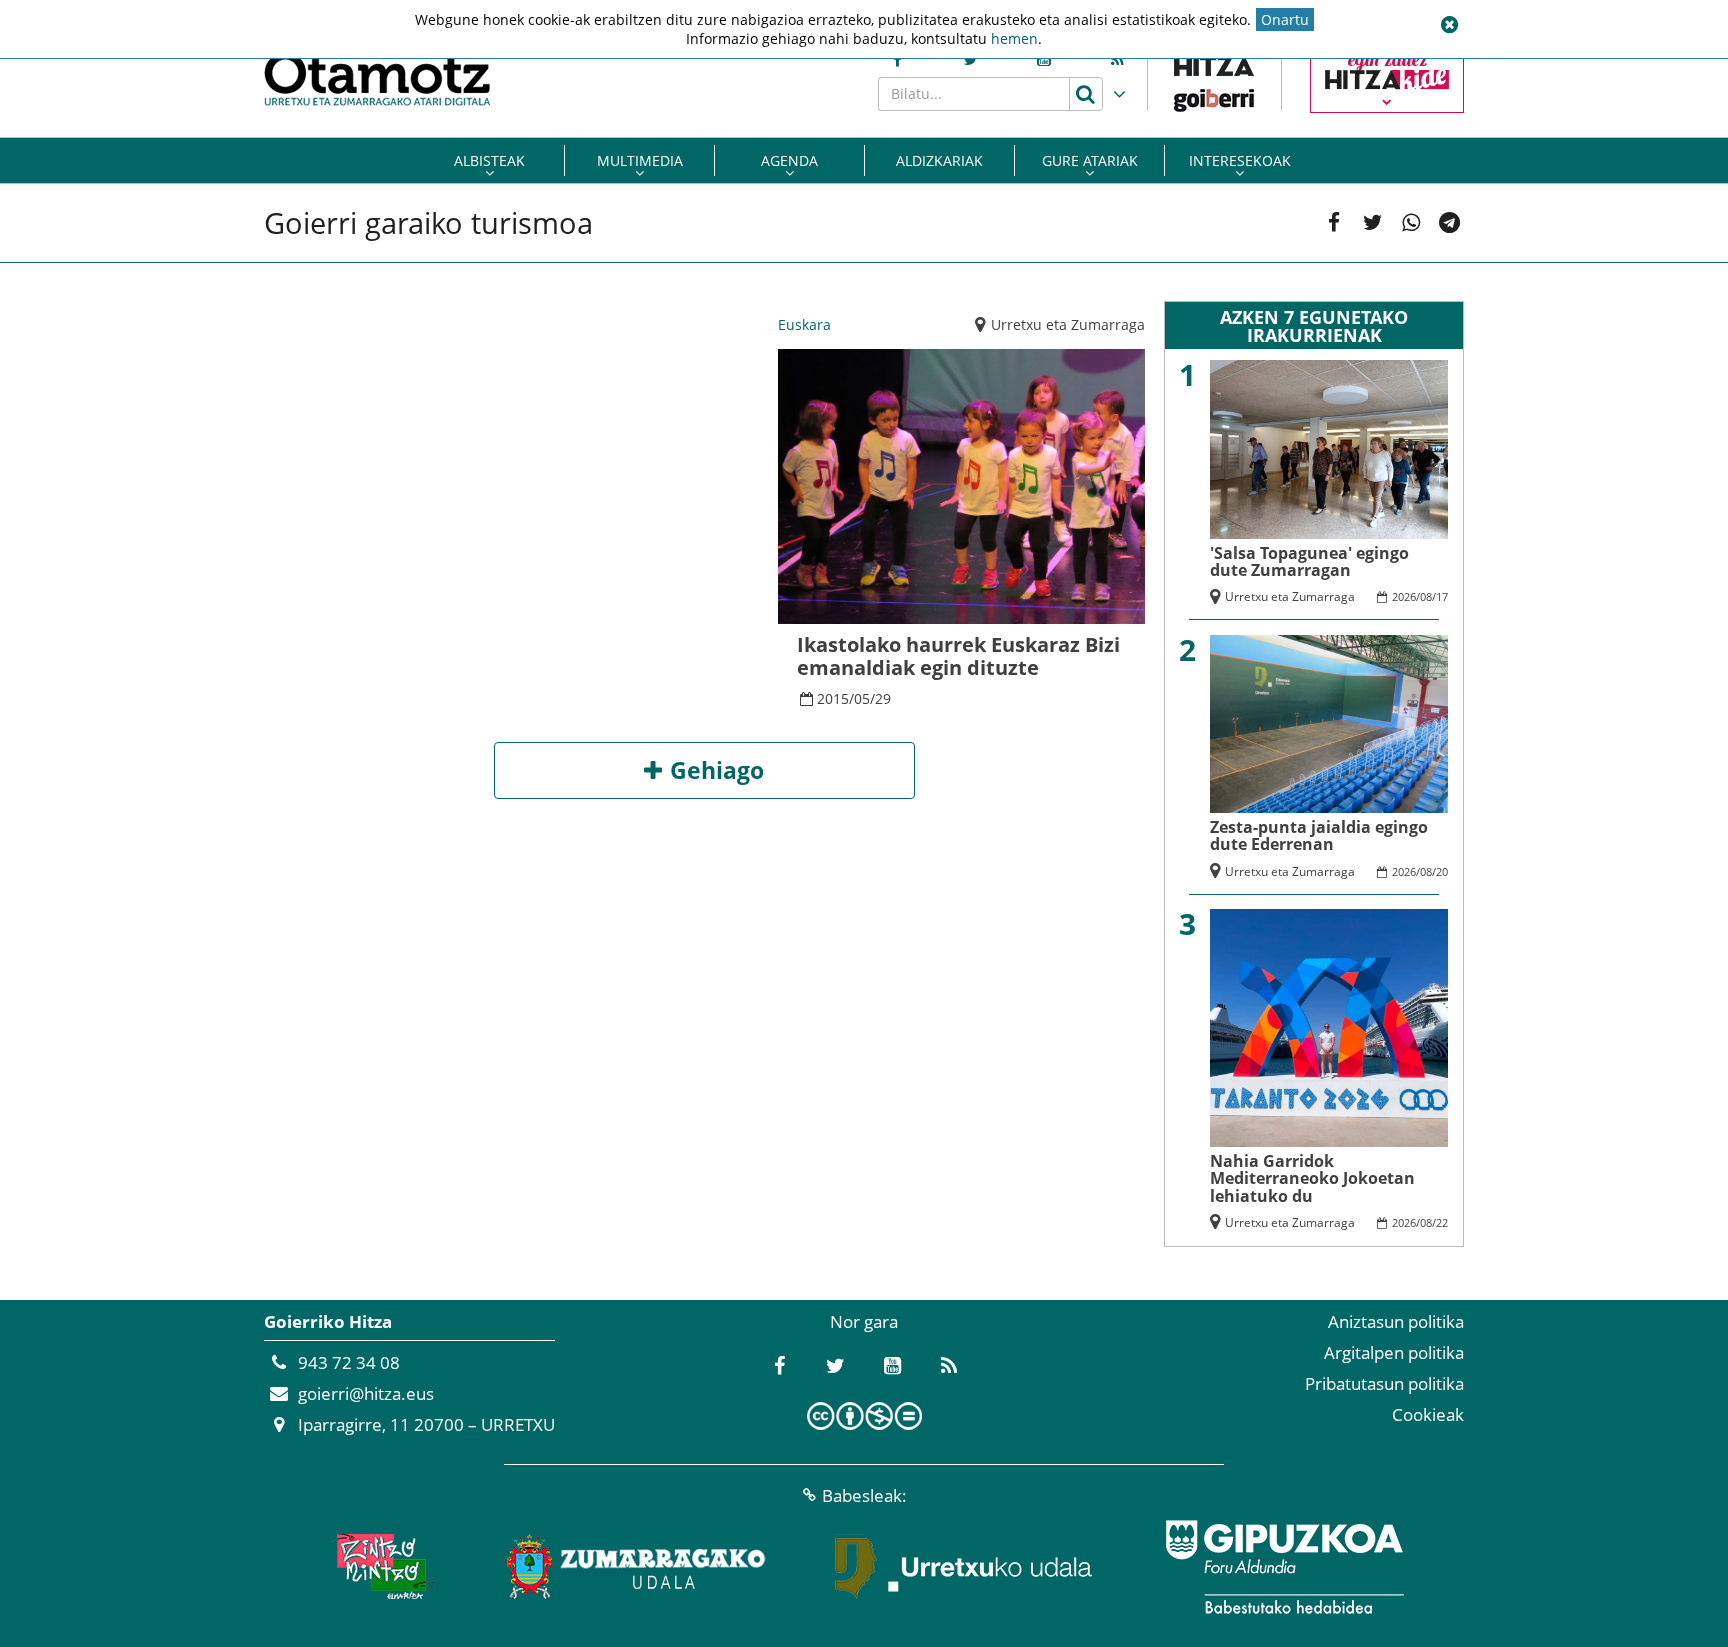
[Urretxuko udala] (964, 1567)
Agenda (789, 160)
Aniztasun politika (1396, 1321)
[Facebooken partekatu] (1334, 222)
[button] (1449, 25)
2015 (833, 698)
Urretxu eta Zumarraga (1068, 324)
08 (1426, 596)
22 (1442, 1222)
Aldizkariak (939, 160)
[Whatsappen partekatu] (1411, 222)
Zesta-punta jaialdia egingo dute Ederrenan (1319, 835)
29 (883, 698)
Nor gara (864, 1321)
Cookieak (1428, 1414)
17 (1442, 596)
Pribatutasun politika (1384, 1383)
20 (1442, 871)
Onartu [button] (1285, 19)
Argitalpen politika (1394, 1352)
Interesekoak (1240, 160)
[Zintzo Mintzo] (380, 1567)
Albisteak (489, 160)
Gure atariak (1090, 160)
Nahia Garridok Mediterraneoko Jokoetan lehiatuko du (1312, 1178)
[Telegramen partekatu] (1449, 222)
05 (862, 698)
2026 (1404, 596)
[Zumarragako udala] (637, 1567)
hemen (1014, 38)
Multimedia (640, 160)
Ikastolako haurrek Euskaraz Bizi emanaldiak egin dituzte (958, 656)
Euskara (804, 324)
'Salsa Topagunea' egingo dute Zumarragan (1309, 561)
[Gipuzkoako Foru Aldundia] (1284, 1567)
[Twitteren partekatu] (1372, 222)
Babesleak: (864, 1495)
